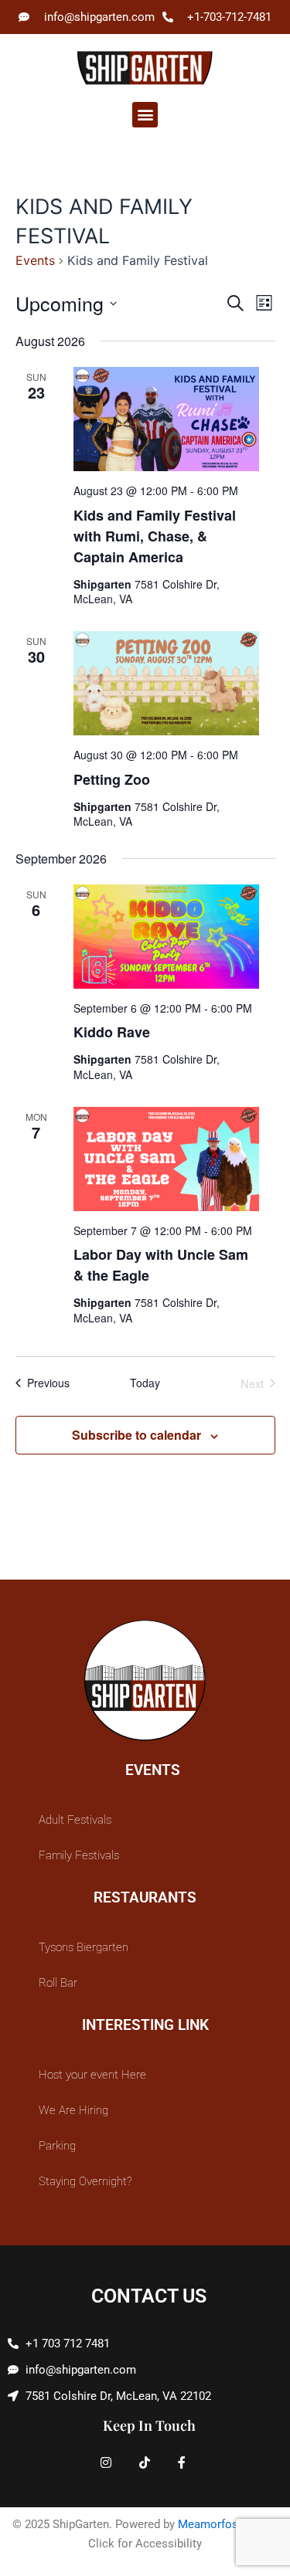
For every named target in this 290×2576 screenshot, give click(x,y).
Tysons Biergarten (84, 1947)
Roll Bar (58, 1983)
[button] (145, 115)
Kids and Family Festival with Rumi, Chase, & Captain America (155, 536)
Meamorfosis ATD (225, 2524)
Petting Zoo (112, 779)
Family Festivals (79, 1855)
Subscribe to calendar (136, 1435)
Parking (57, 2146)
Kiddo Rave (112, 1032)
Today (145, 1383)
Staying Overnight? (85, 2181)
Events (35, 260)
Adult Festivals (75, 1820)
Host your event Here (92, 2075)
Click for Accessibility (145, 2544)
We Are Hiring (73, 2110)
